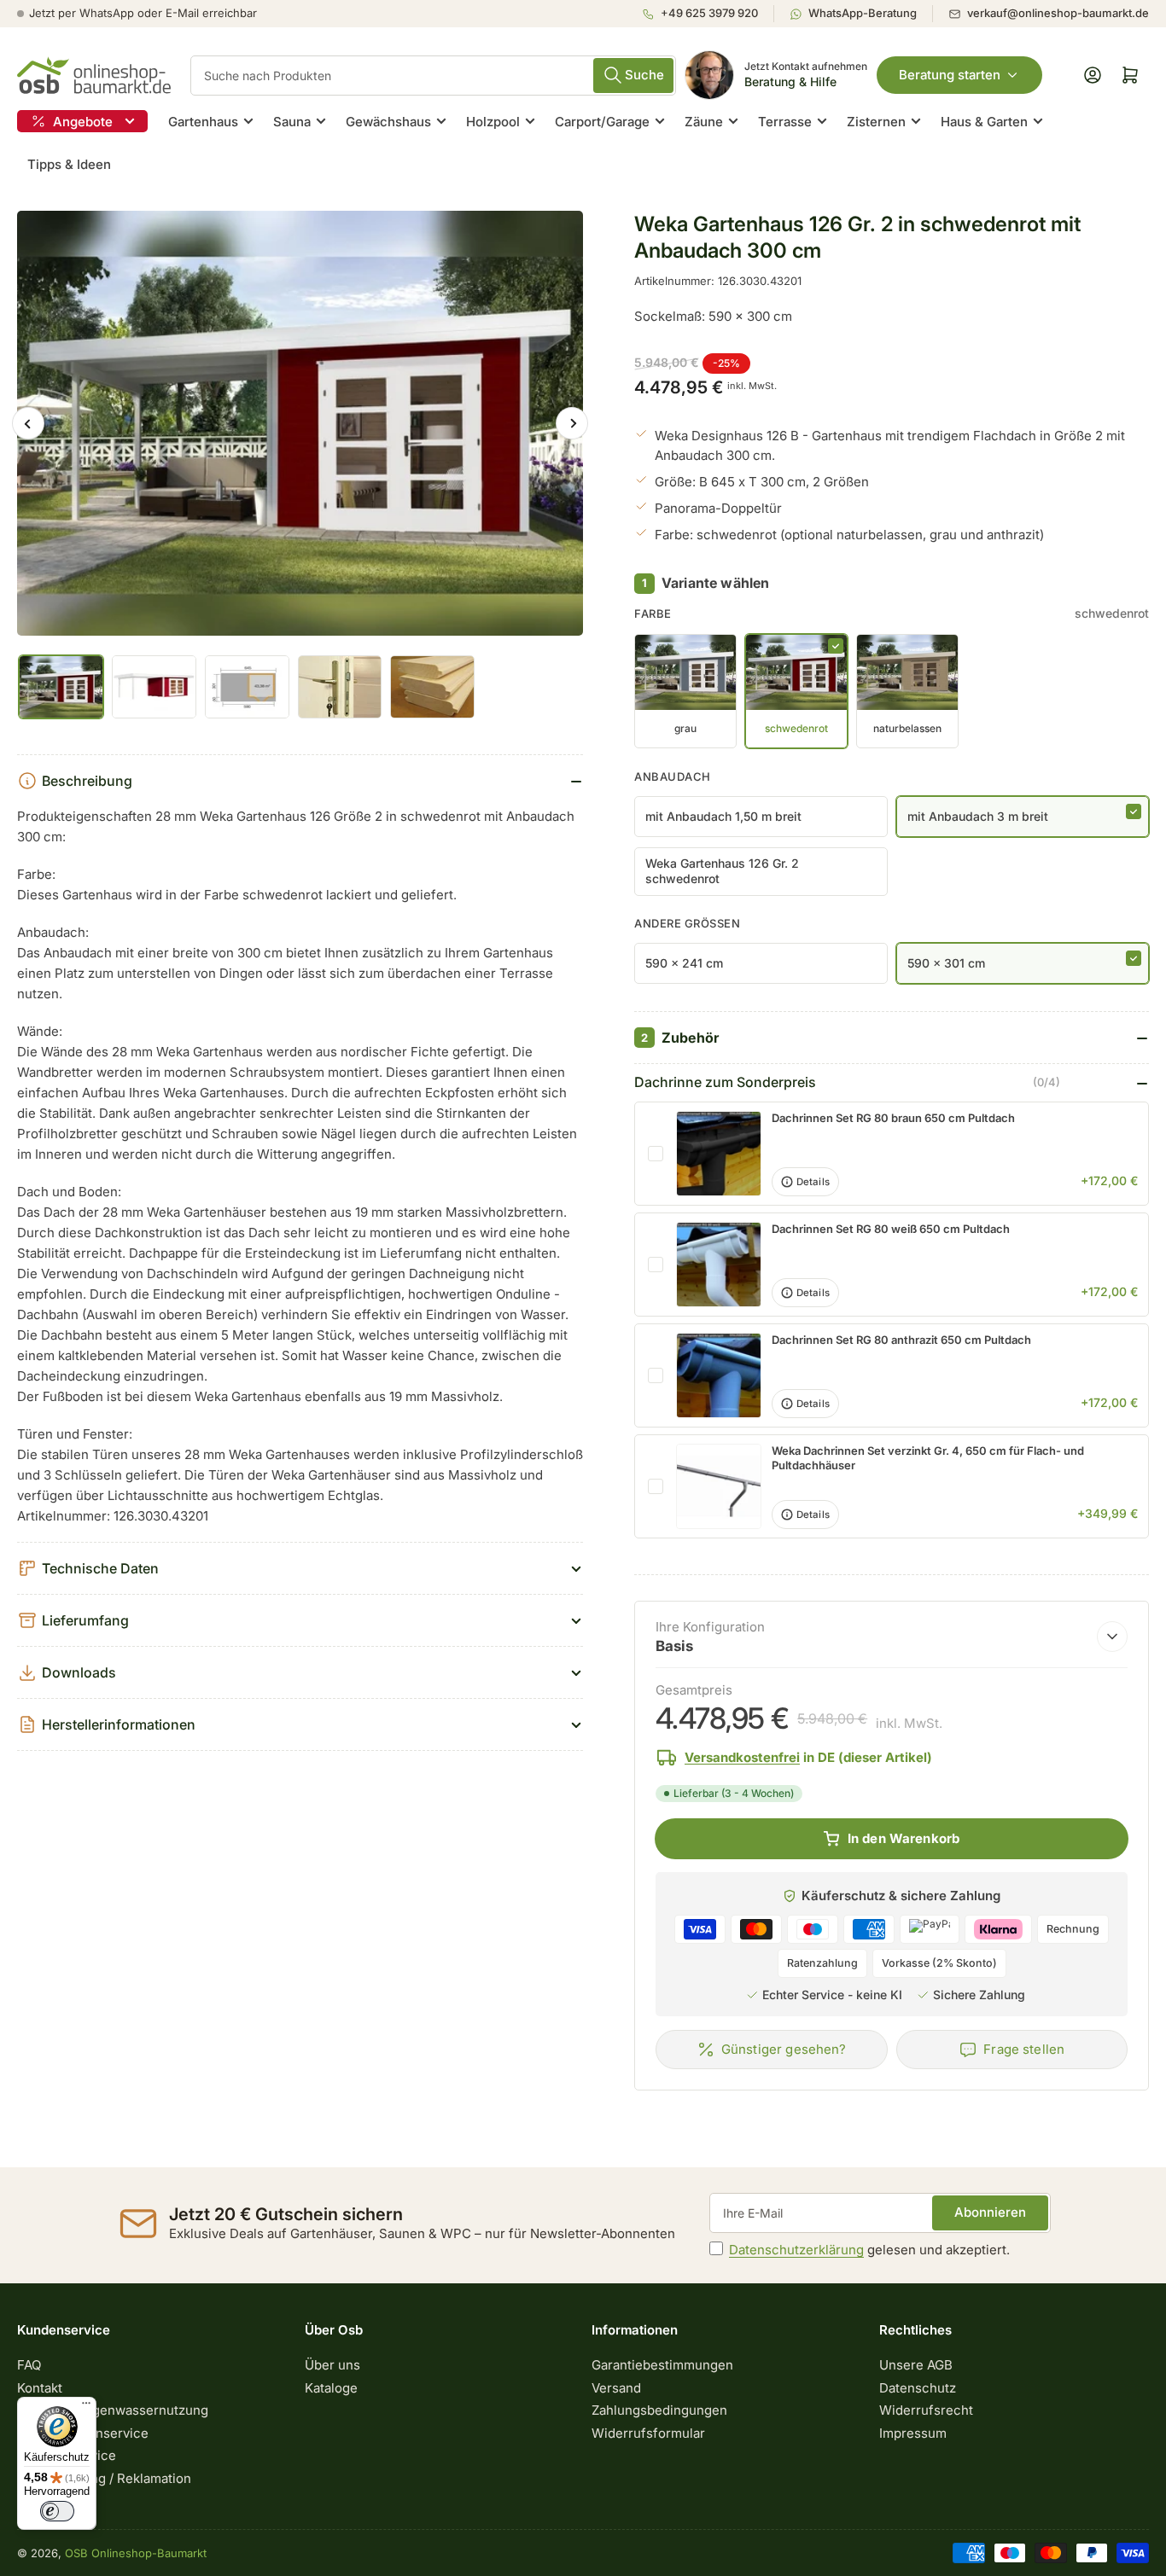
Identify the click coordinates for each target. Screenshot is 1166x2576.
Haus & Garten (984, 122)
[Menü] (86, 2407)
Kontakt (40, 2388)
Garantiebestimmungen (662, 2365)
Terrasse (785, 122)
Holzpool (493, 122)
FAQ (29, 2365)
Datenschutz (918, 2388)
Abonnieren (990, 2212)
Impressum (913, 2433)
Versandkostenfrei (742, 1757)
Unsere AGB (916, 2365)
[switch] (57, 2511)
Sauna (292, 122)
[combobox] (433, 76)
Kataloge (331, 2388)
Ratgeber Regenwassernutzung (113, 2410)
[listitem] (708, 14)
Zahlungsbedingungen (659, 2410)
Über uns (332, 2365)
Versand (616, 2388)
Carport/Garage (602, 122)
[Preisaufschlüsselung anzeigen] (1112, 1637)
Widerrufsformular (648, 2433)
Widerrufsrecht (926, 2410)
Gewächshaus (388, 122)
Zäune (704, 122)
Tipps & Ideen (69, 164)
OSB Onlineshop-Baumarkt (136, 2553)
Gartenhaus (203, 122)
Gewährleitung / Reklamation (104, 2478)
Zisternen (876, 122)
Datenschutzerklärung (796, 2250)
